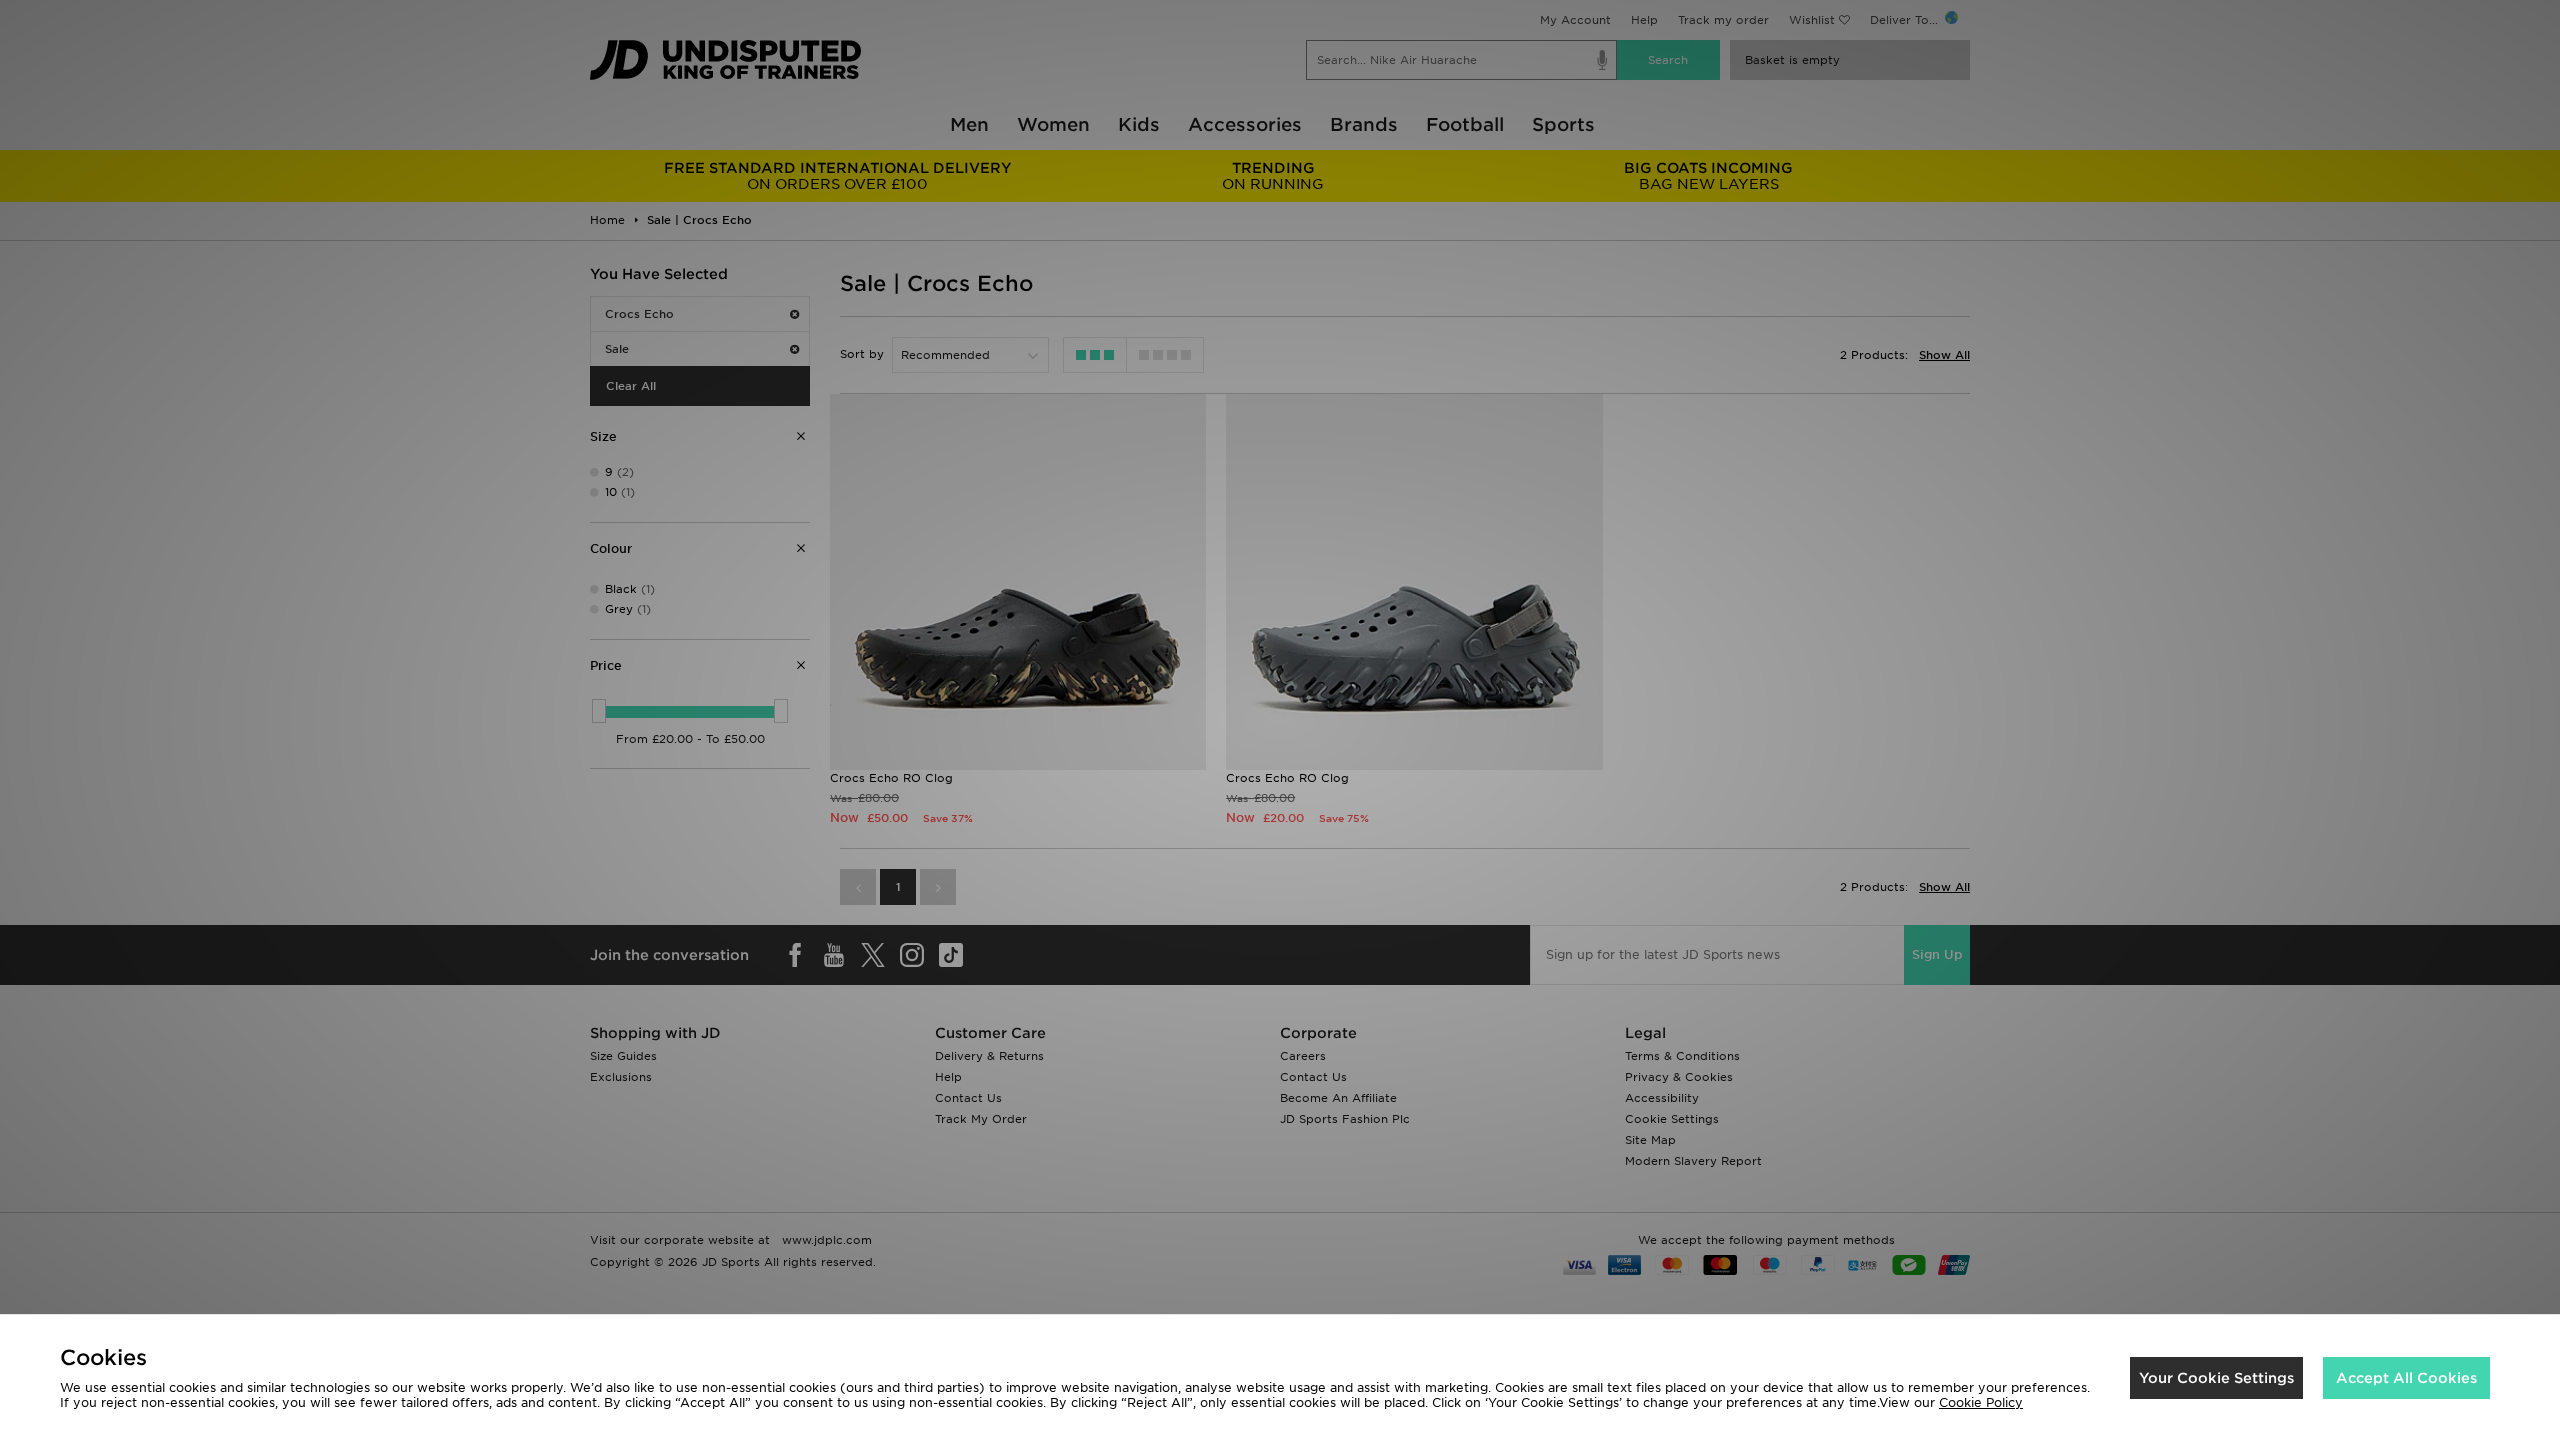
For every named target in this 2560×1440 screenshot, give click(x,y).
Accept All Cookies (2406, 1378)
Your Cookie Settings (2216, 1378)
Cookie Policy (1981, 1402)
